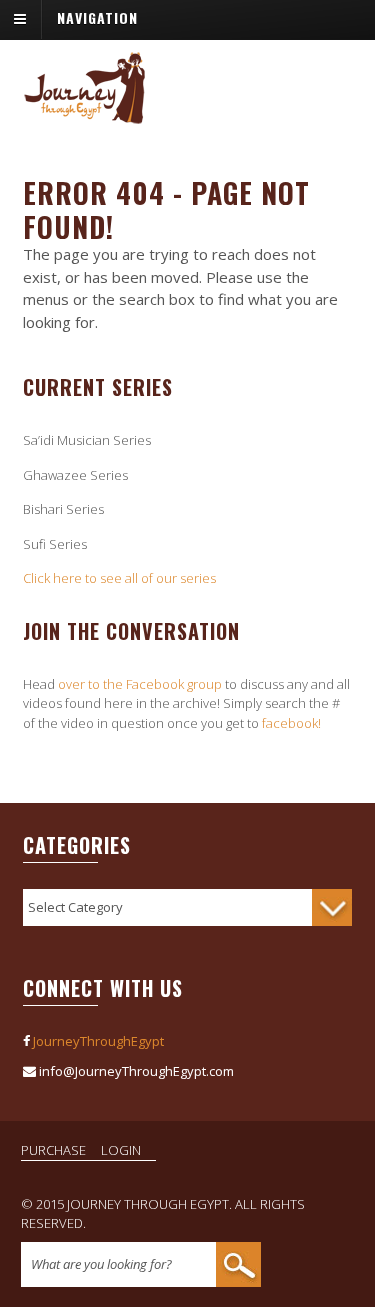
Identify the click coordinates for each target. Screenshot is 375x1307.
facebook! (291, 723)
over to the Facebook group (140, 684)
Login (121, 1150)
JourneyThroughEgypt (98, 1041)
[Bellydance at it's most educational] (85, 114)
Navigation (97, 17)
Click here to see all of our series (119, 578)
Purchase (53, 1150)
